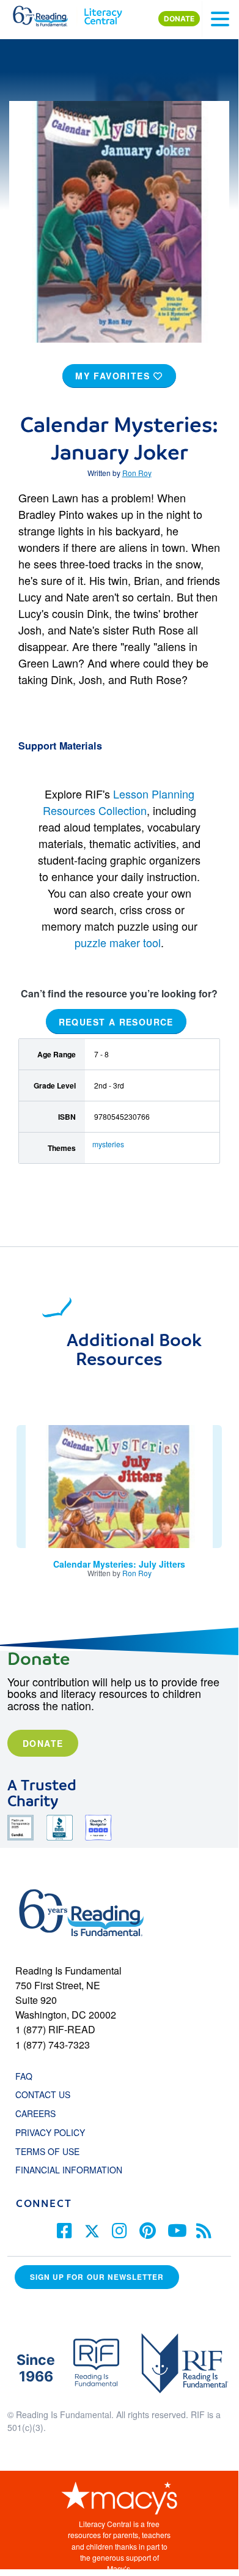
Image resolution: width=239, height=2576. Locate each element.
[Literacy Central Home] (103, 13)
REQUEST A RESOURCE (116, 1021)
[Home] (47, 13)
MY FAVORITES (114, 376)
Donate (43, 1743)
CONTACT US (46, 2094)
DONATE (179, 19)
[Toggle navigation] (220, 19)
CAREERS (35, 2113)
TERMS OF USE (53, 2151)
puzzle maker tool (118, 942)
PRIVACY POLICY (50, 2132)
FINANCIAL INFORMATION (69, 2170)
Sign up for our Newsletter (97, 2277)
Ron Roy (137, 473)
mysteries (108, 1144)
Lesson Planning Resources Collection (119, 802)
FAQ (24, 2076)
